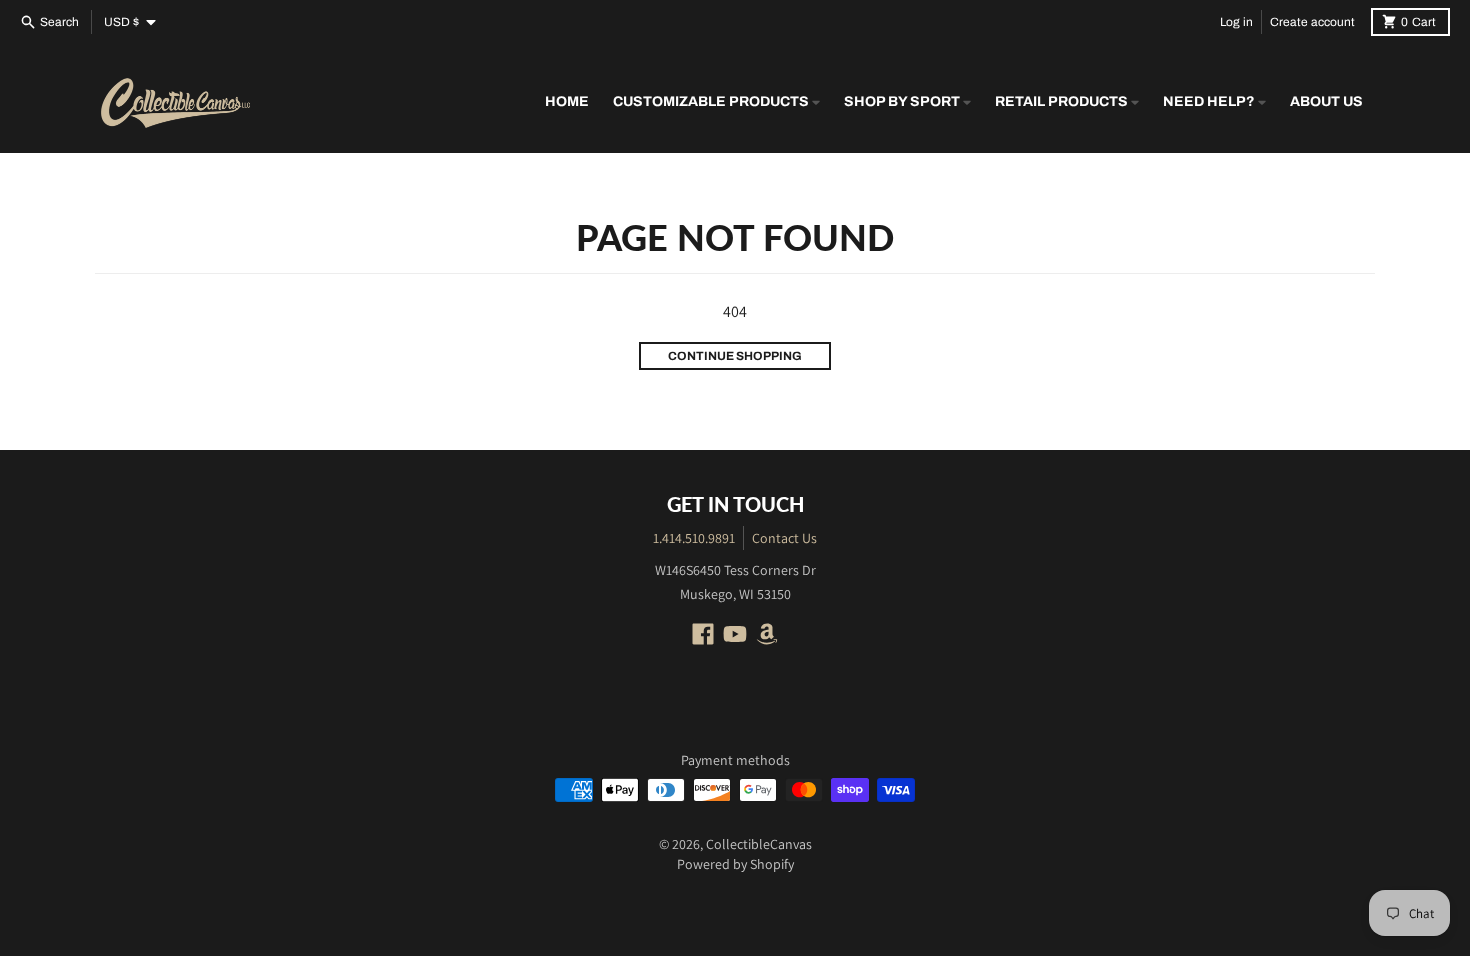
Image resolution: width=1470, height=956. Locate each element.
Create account (1312, 22)
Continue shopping (735, 356)
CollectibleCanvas (759, 844)
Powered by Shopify (735, 864)
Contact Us (784, 538)
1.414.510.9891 (694, 538)
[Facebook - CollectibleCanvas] (703, 634)
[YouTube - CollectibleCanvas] (735, 634)
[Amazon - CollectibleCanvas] (767, 634)
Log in (1236, 22)
